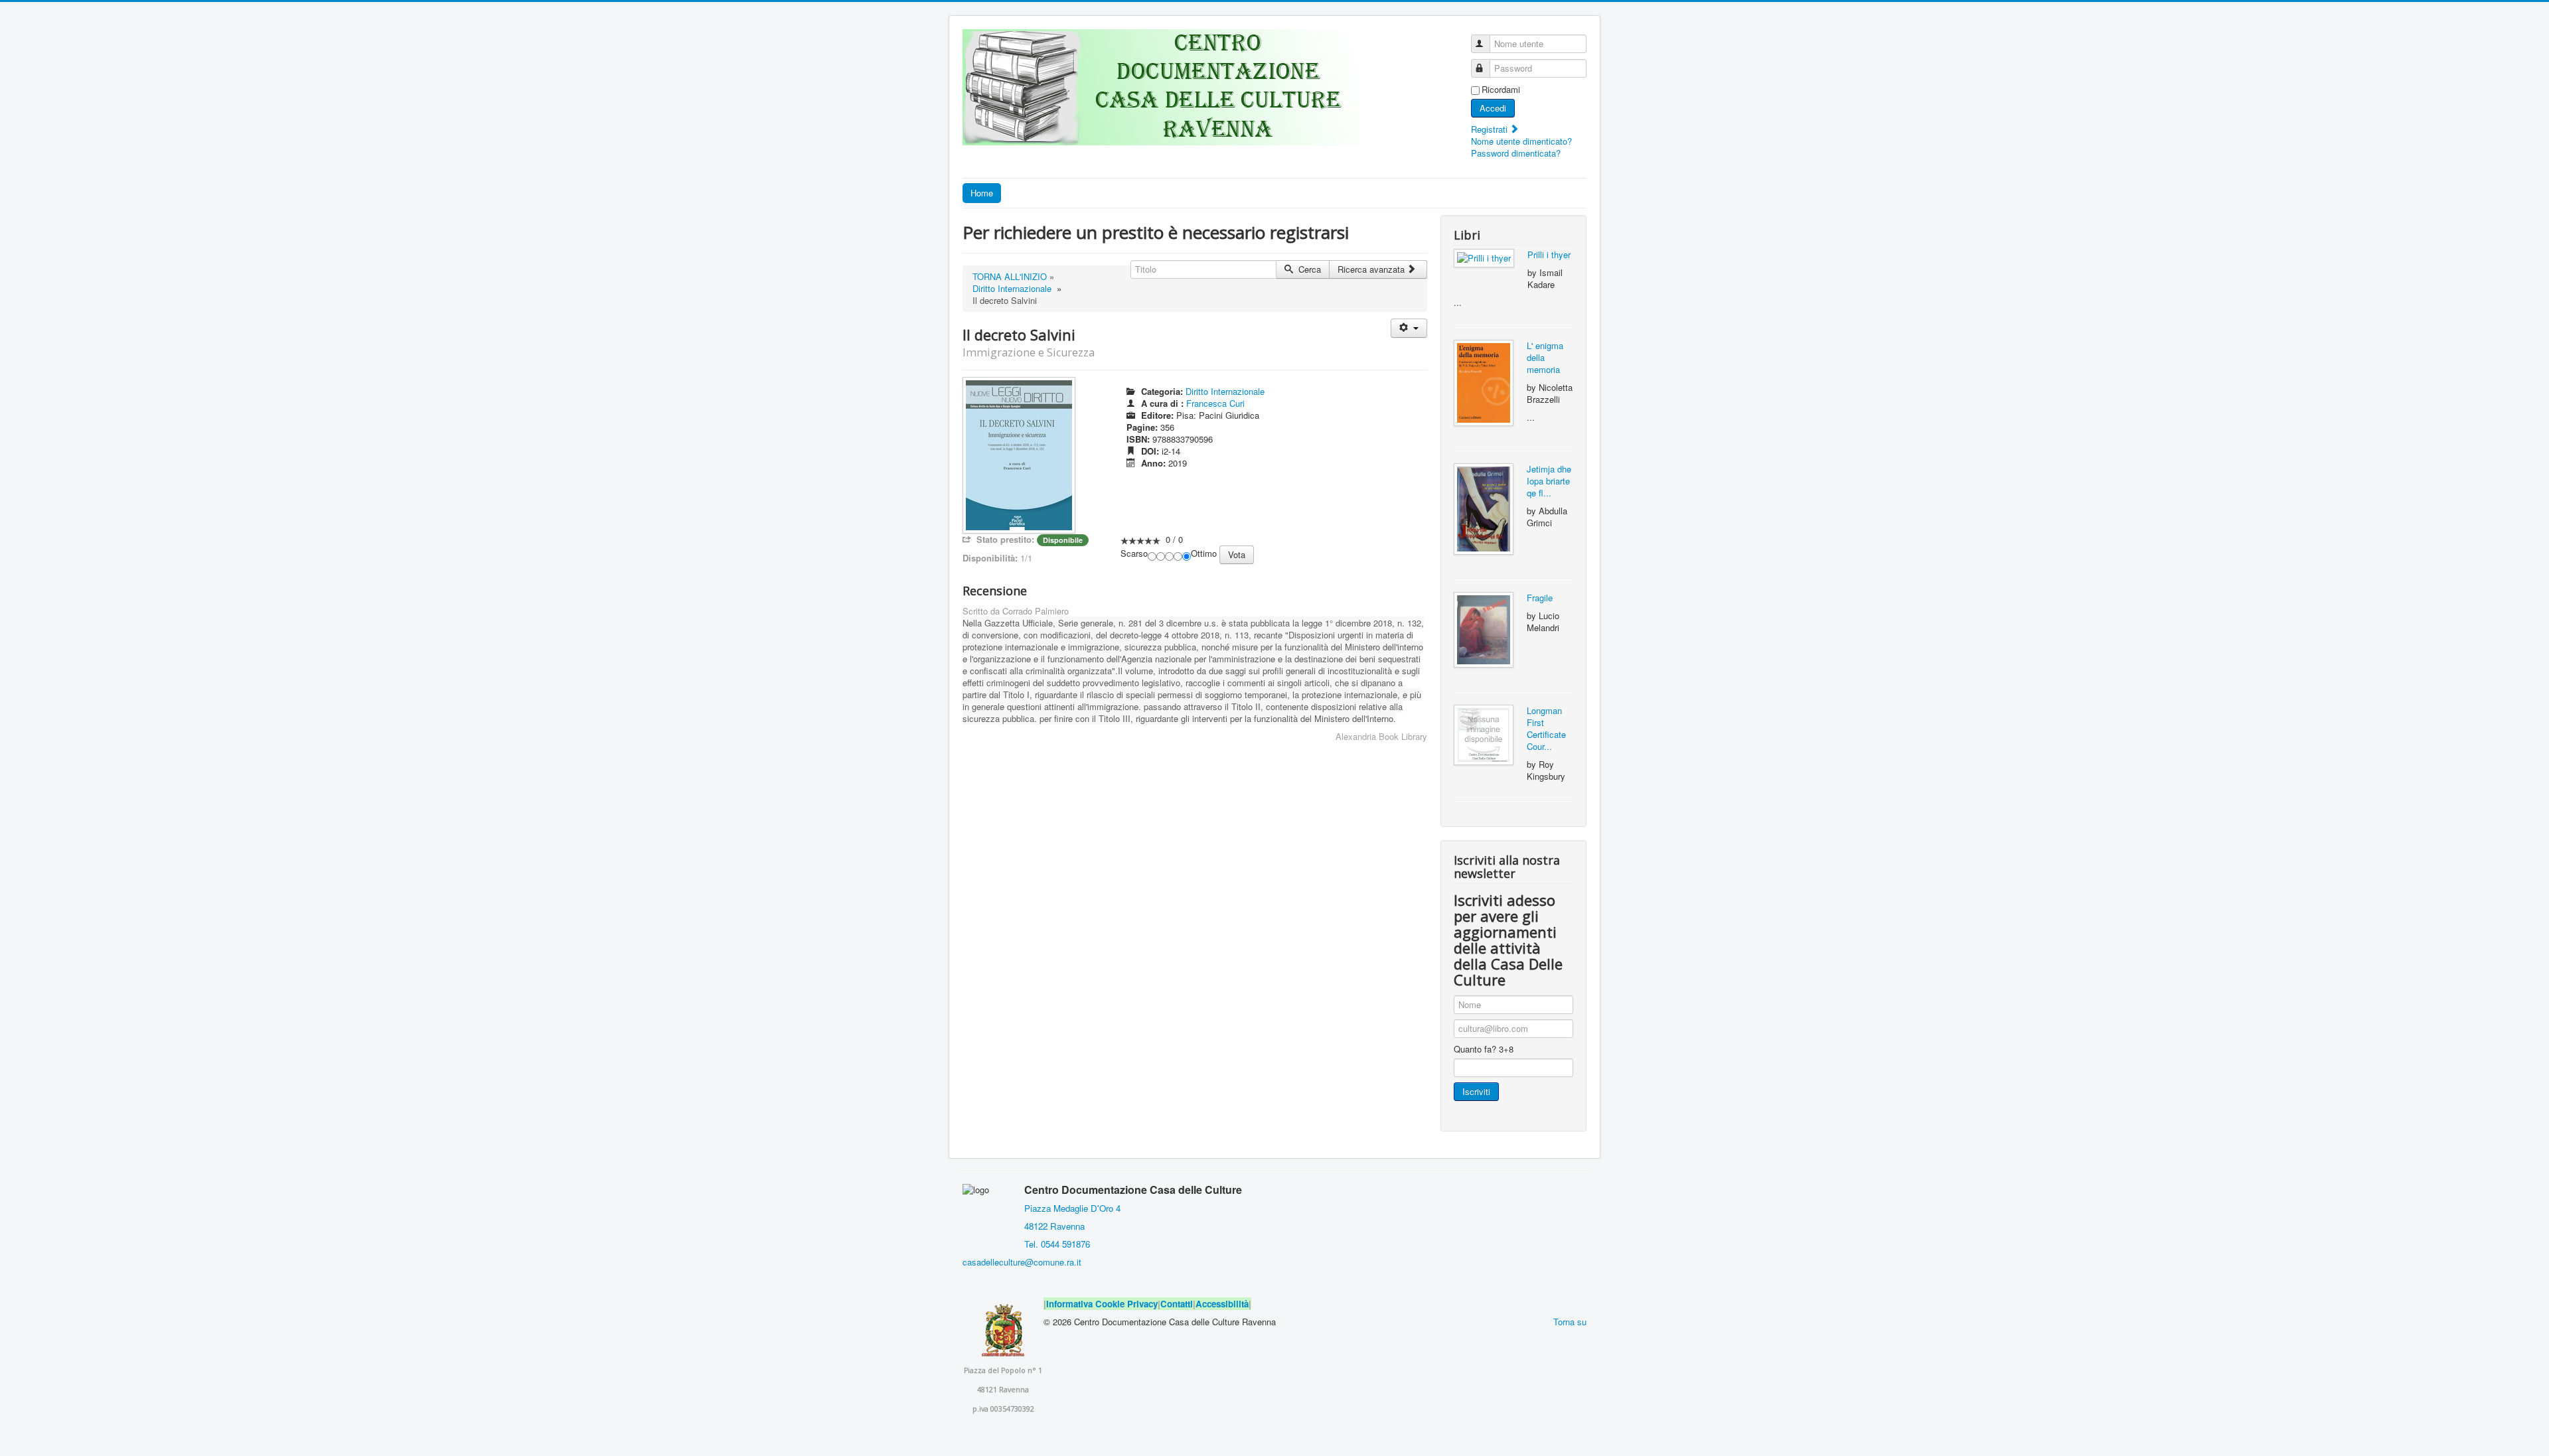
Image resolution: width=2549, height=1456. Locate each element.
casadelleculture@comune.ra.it (1022, 1262)
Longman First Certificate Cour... (1546, 728)
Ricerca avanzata (1372, 269)
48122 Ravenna (1052, 1226)
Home (982, 193)
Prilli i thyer (1549, 255)
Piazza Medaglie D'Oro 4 (1071, 1208)
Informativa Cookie (1085, 1304)
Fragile (1540, 598)
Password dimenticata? (1516, 153)
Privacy (1142, 1304)
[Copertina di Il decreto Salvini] (1019, 454)
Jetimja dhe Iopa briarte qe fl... (1549, 481)
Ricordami (1501, 90)
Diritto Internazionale (1012, 288)
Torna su (1570, 1322)
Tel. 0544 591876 (1057, 1244)
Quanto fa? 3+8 (1484, 1049)
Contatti (1177, 1304)
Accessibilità (1222, 1304)
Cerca (1308, 269)
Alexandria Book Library (1381, 736)
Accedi (1493, 108)
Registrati (1491, 129)
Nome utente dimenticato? (1521, 141)
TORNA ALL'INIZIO (1010, 276)
